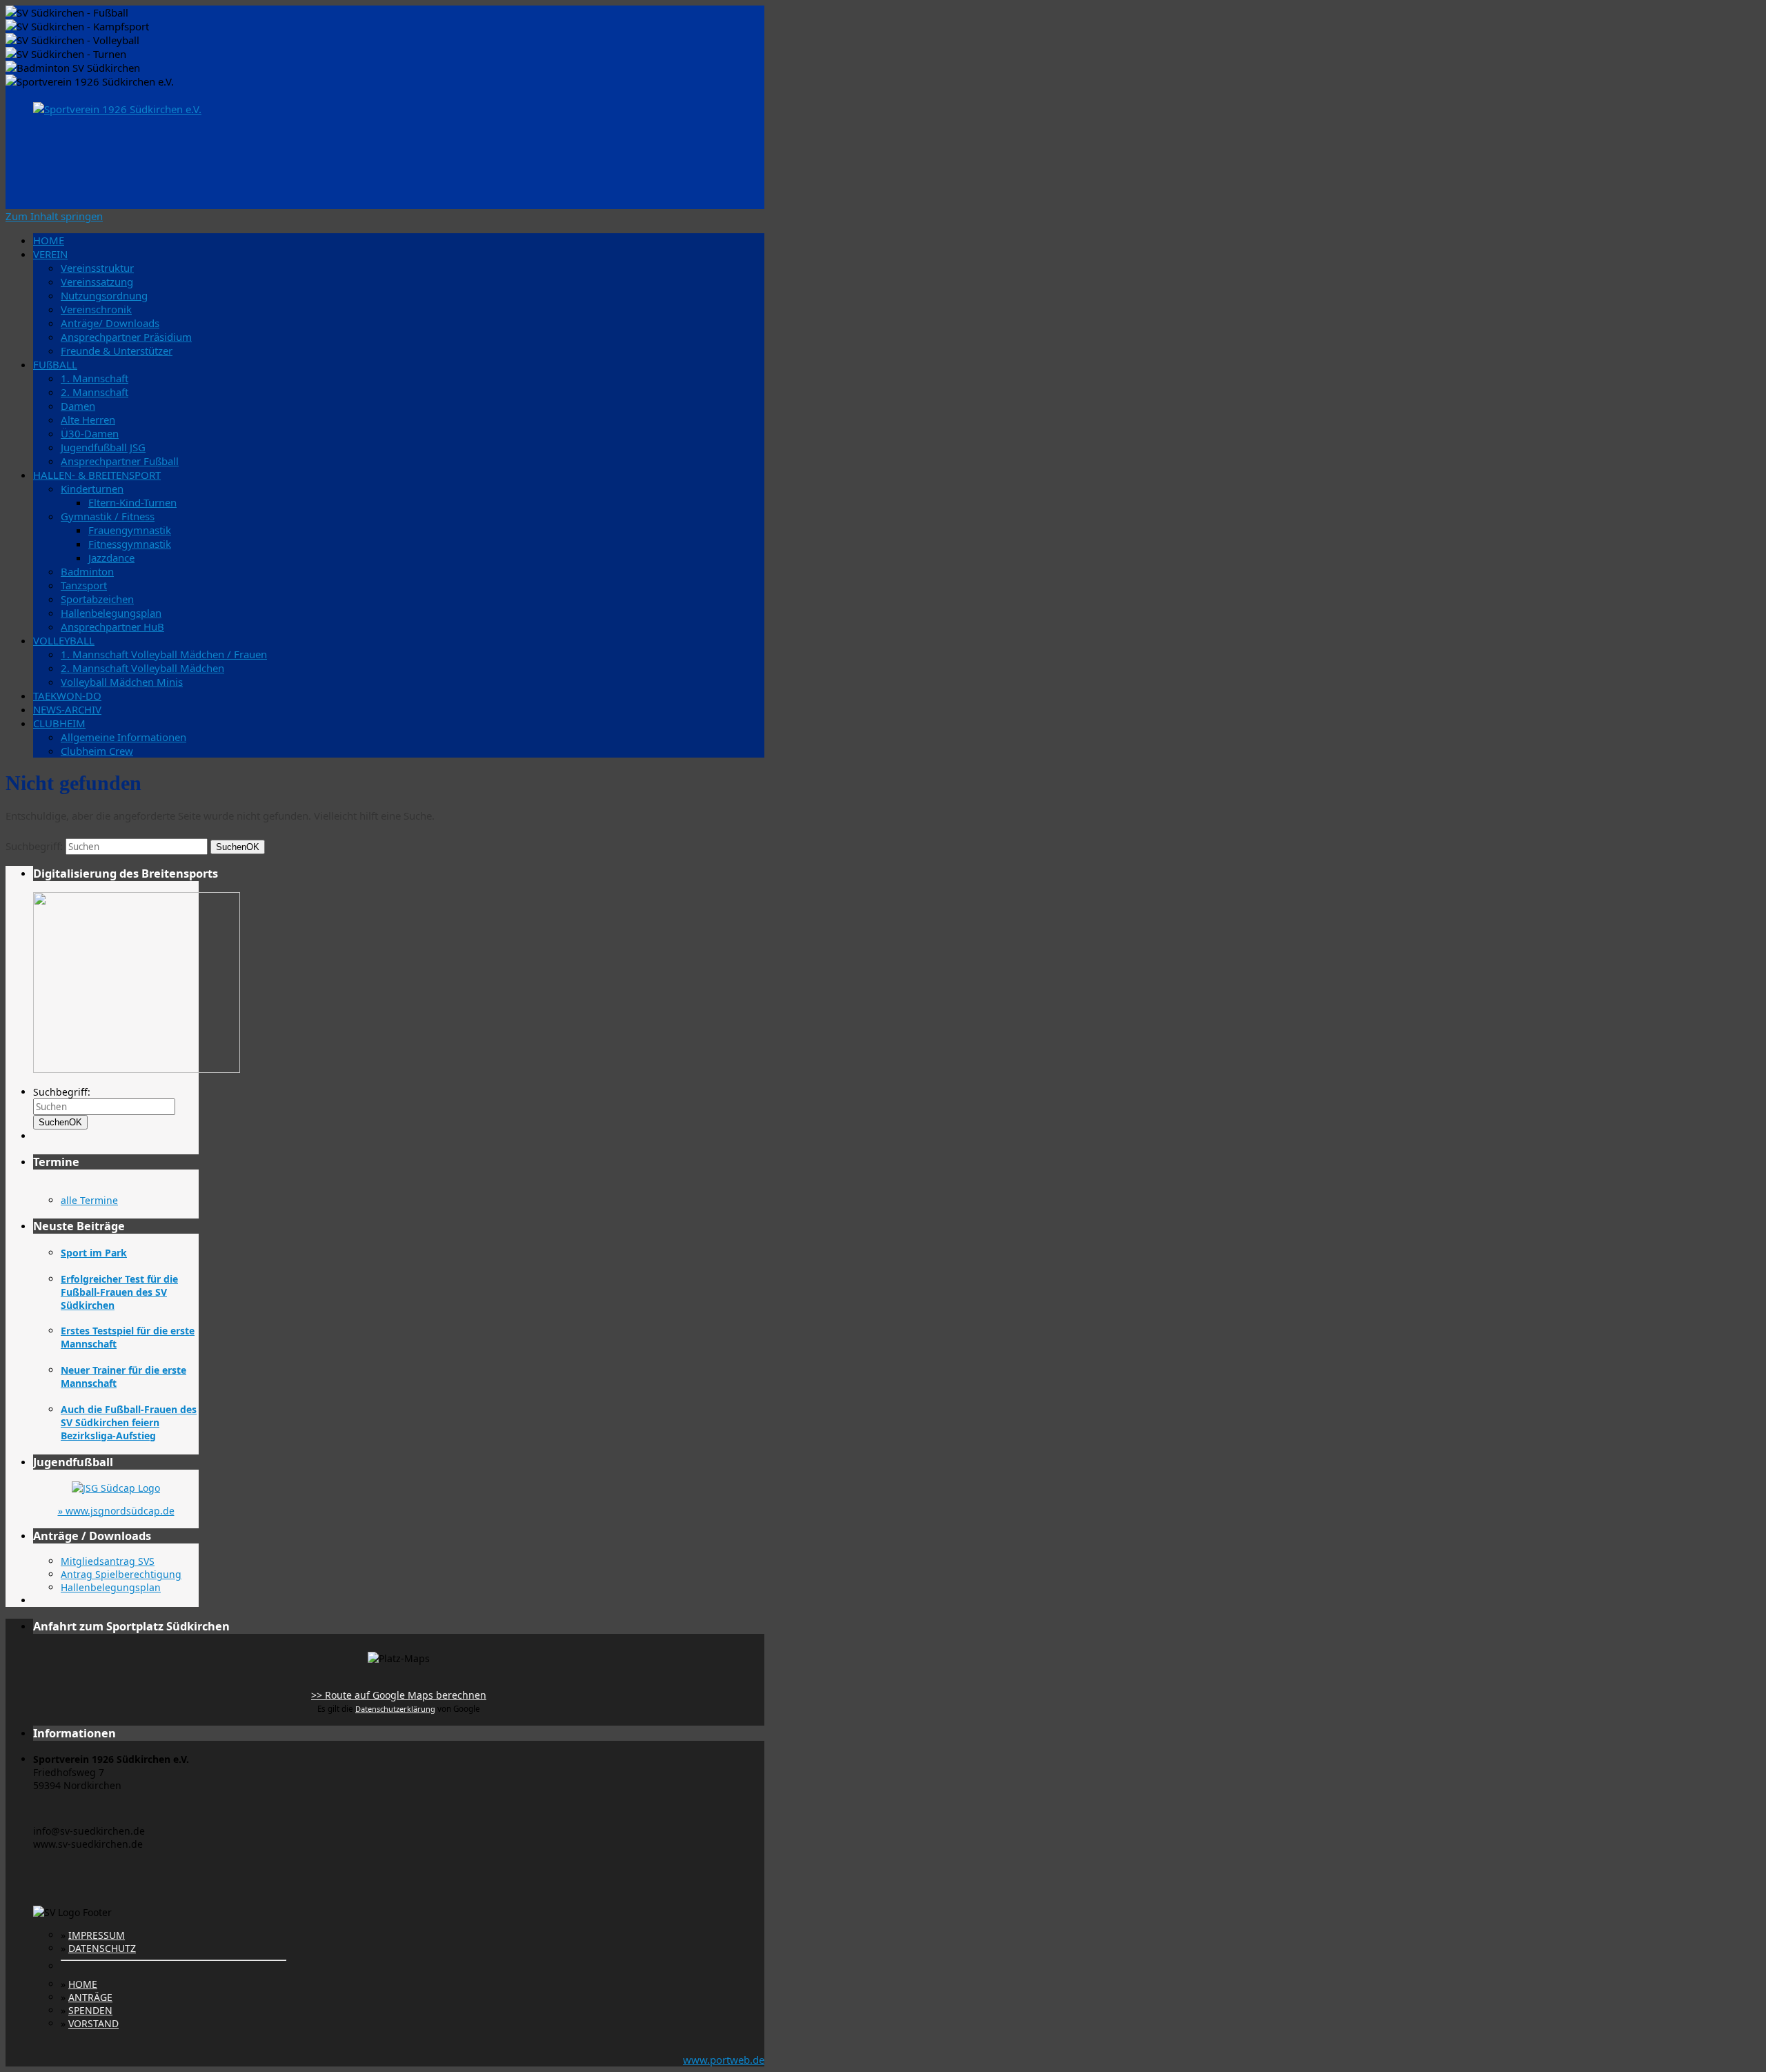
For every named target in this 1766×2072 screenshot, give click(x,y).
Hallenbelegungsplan (111, 613)
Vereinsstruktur (97, 268)
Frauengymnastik (130, 530)
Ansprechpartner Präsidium (126, 337)
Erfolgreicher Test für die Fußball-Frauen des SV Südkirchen (119, 1292)
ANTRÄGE (90, 1997)
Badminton (87, 571)
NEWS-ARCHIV (67, 709)
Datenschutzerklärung (395, 1709)
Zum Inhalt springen (54, 216)
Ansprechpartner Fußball (120, 461)
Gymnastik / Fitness (108, 516)
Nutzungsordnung (104, 295)
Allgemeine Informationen (123, 737)
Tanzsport (84, 585)
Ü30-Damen (90, 433)
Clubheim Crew (97, 751)
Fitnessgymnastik (130, 544)
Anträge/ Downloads (110, 323)
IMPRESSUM (97, 1935)
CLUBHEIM (59, 723)
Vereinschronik (96, 309)
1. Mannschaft (95, 378)
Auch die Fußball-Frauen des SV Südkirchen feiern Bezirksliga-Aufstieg (129, 1422)
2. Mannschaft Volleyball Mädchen (142, 668)
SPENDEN (90, 2010)
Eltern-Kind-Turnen (132, 502)
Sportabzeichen (97, 599)
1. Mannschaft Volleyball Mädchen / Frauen (164, 654)
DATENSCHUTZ (102, 1948)
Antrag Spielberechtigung (121, 1574)
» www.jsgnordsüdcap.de (116, 1511)
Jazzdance (111, 558)
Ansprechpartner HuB (112, 626)
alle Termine (89, 1200)
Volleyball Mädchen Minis (122, 682)
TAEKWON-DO (67, 695)
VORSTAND (93, 2023)
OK (238, 847)
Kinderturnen (92, 489)
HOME (49, 240)
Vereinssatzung (97, 282)
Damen (78, 406)
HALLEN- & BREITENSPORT (97, 475)
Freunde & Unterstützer (117, 351)
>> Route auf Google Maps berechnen (399, 1695)
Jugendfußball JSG (103, 447)
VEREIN (50, 254)
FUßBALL (55, 364)
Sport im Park (94, 1253)
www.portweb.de (724, 2060)
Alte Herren (88, 420)
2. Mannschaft (95, 392)
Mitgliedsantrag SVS (108, 1561)
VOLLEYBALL (64, 640)
